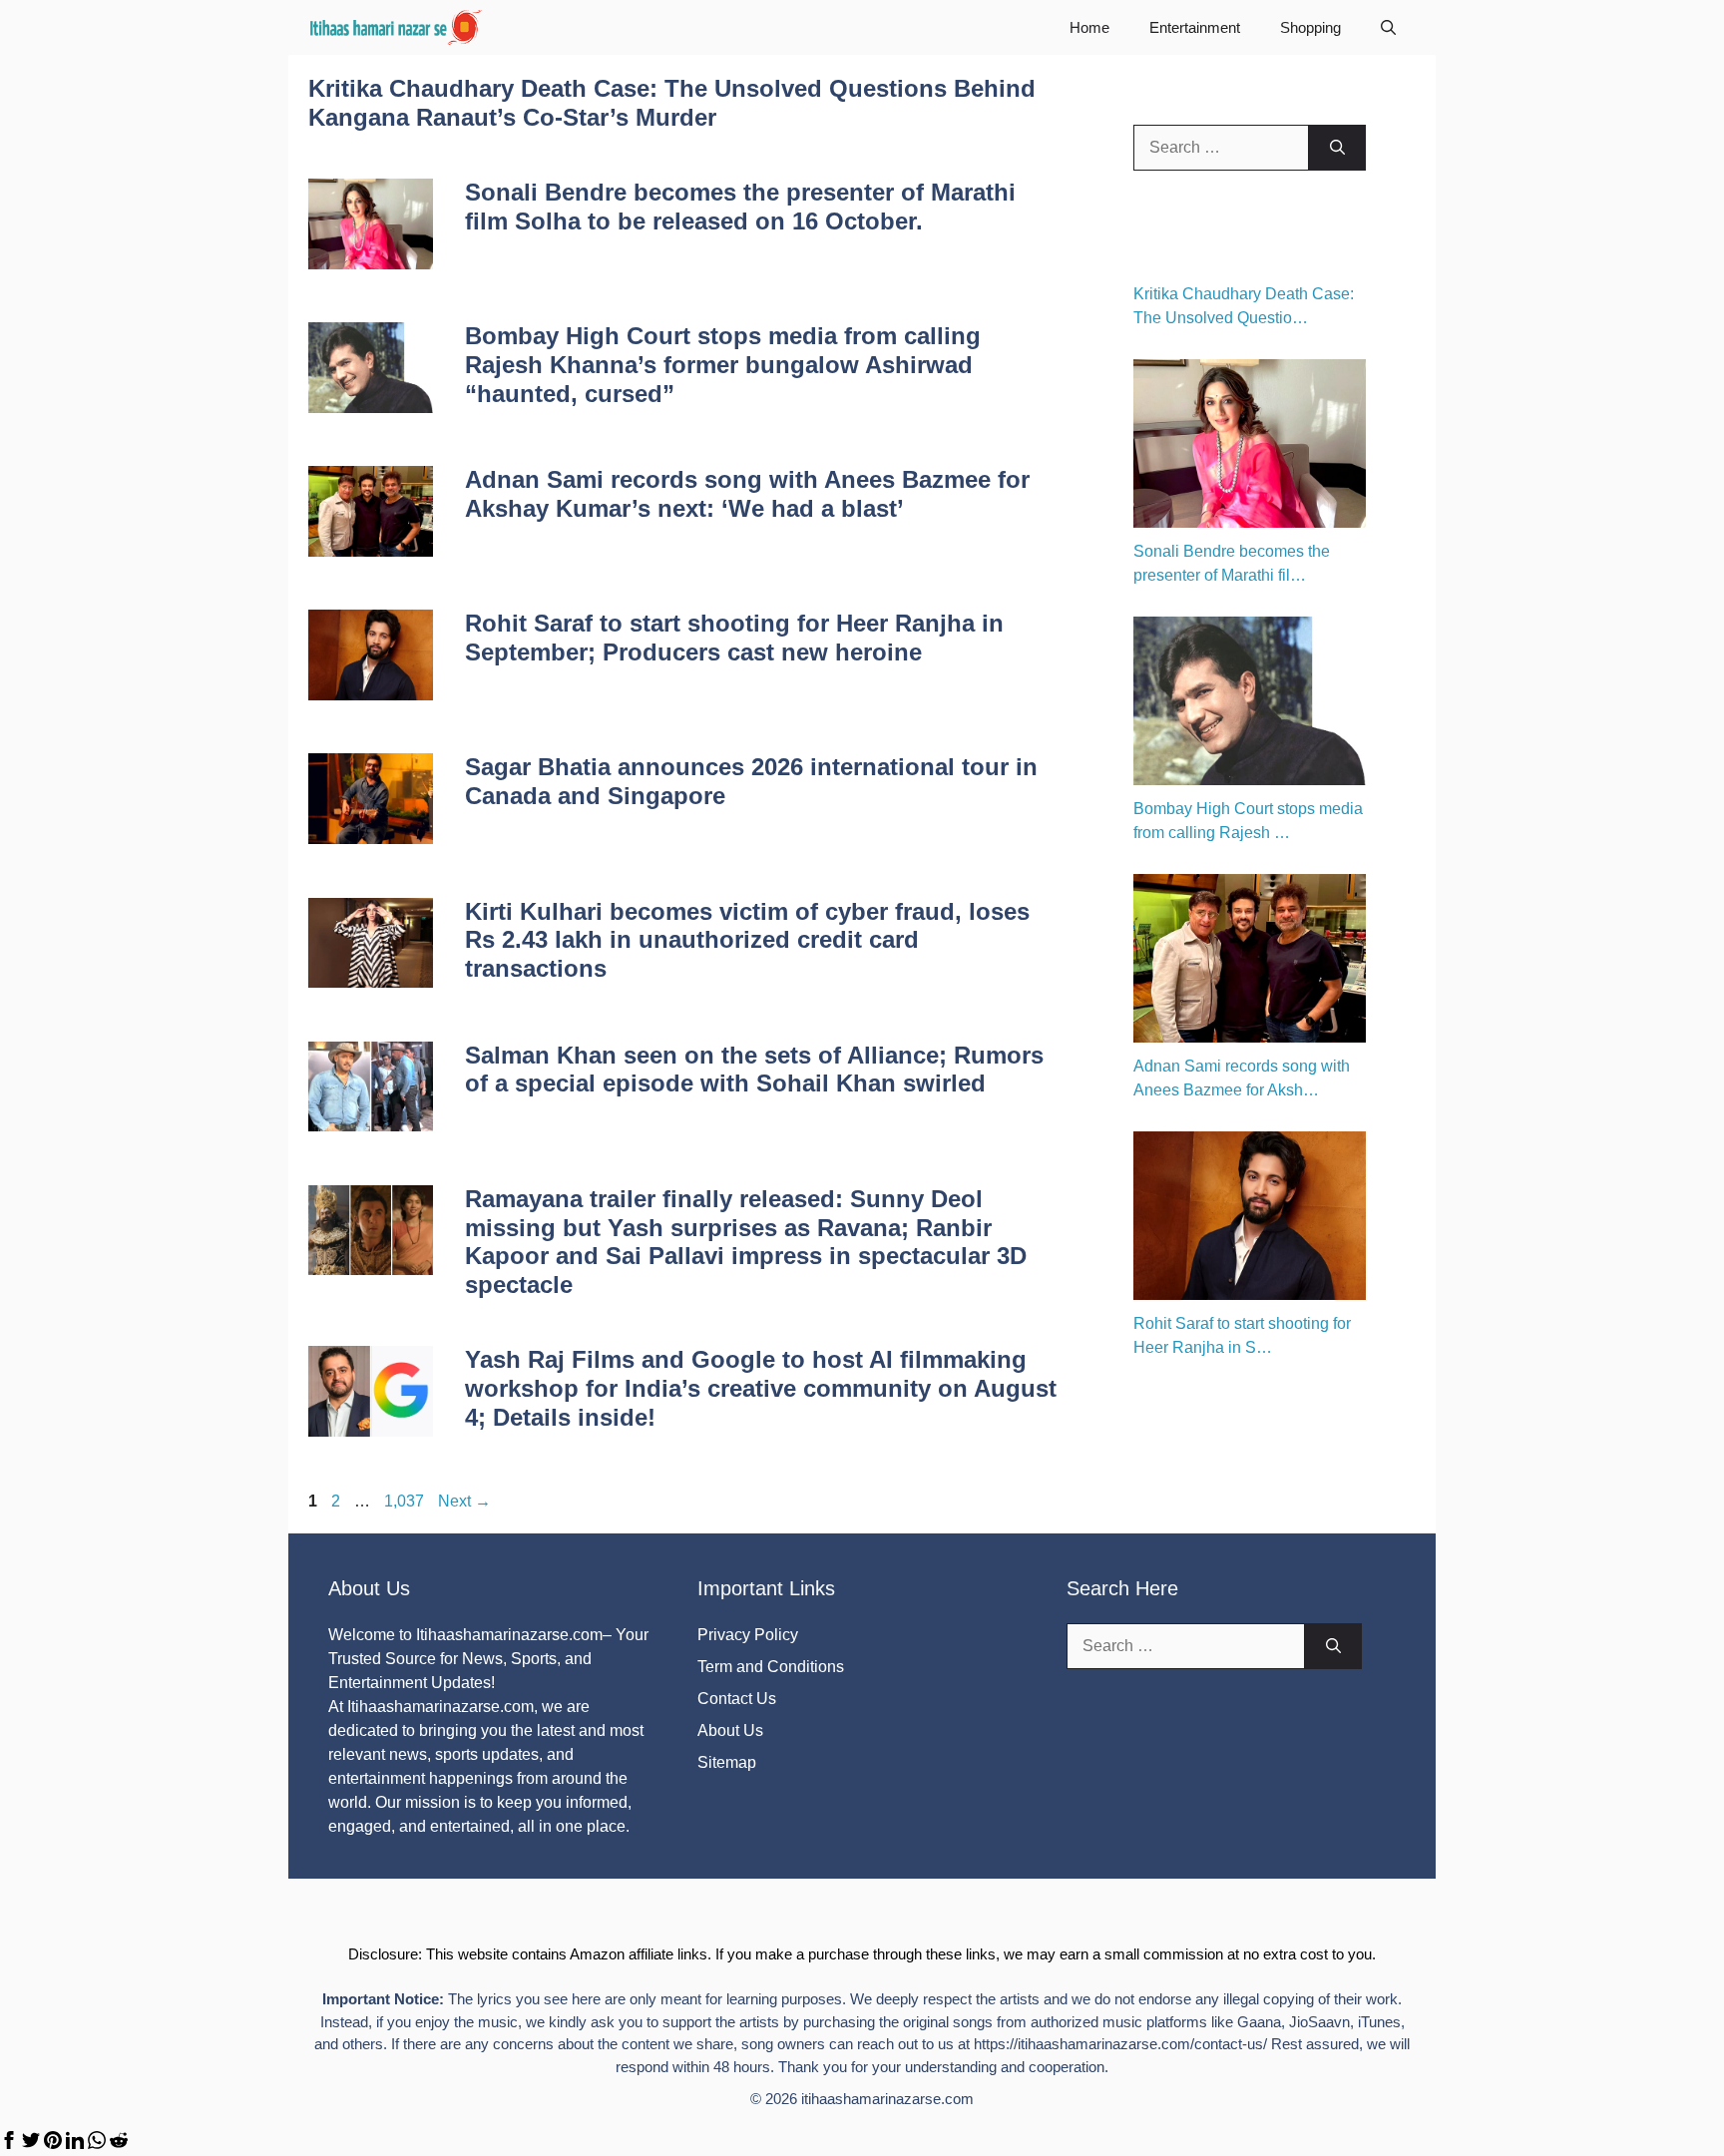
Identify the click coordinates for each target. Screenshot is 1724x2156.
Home (1089, 27)
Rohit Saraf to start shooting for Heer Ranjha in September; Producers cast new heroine (734, 638)
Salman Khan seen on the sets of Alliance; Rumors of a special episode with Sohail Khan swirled (754, 1070)
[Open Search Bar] (1388, 27)
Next (464, 1501)
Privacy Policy (748, 1635)
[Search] (1337, 148)
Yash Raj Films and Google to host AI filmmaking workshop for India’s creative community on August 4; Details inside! (761, 1388)
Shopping (1310, 27)
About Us (730, 1730)
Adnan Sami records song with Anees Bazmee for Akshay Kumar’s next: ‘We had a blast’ (747, 494)
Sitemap (727, 1762)
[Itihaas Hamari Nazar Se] (397, 27)
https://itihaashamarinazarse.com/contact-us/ (1120, 2044)
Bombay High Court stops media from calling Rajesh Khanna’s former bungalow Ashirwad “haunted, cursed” (723, 365)
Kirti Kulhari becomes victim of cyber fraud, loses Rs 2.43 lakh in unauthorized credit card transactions (747, 940)
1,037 (404, 1501)
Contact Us (737, 1699)
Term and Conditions (771, 1667)
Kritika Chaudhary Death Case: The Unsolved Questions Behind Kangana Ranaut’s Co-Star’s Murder (672, 103)
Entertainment (1195, 27)
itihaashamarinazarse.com (887, 2099)
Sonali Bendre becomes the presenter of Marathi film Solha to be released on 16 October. (740, 207)
